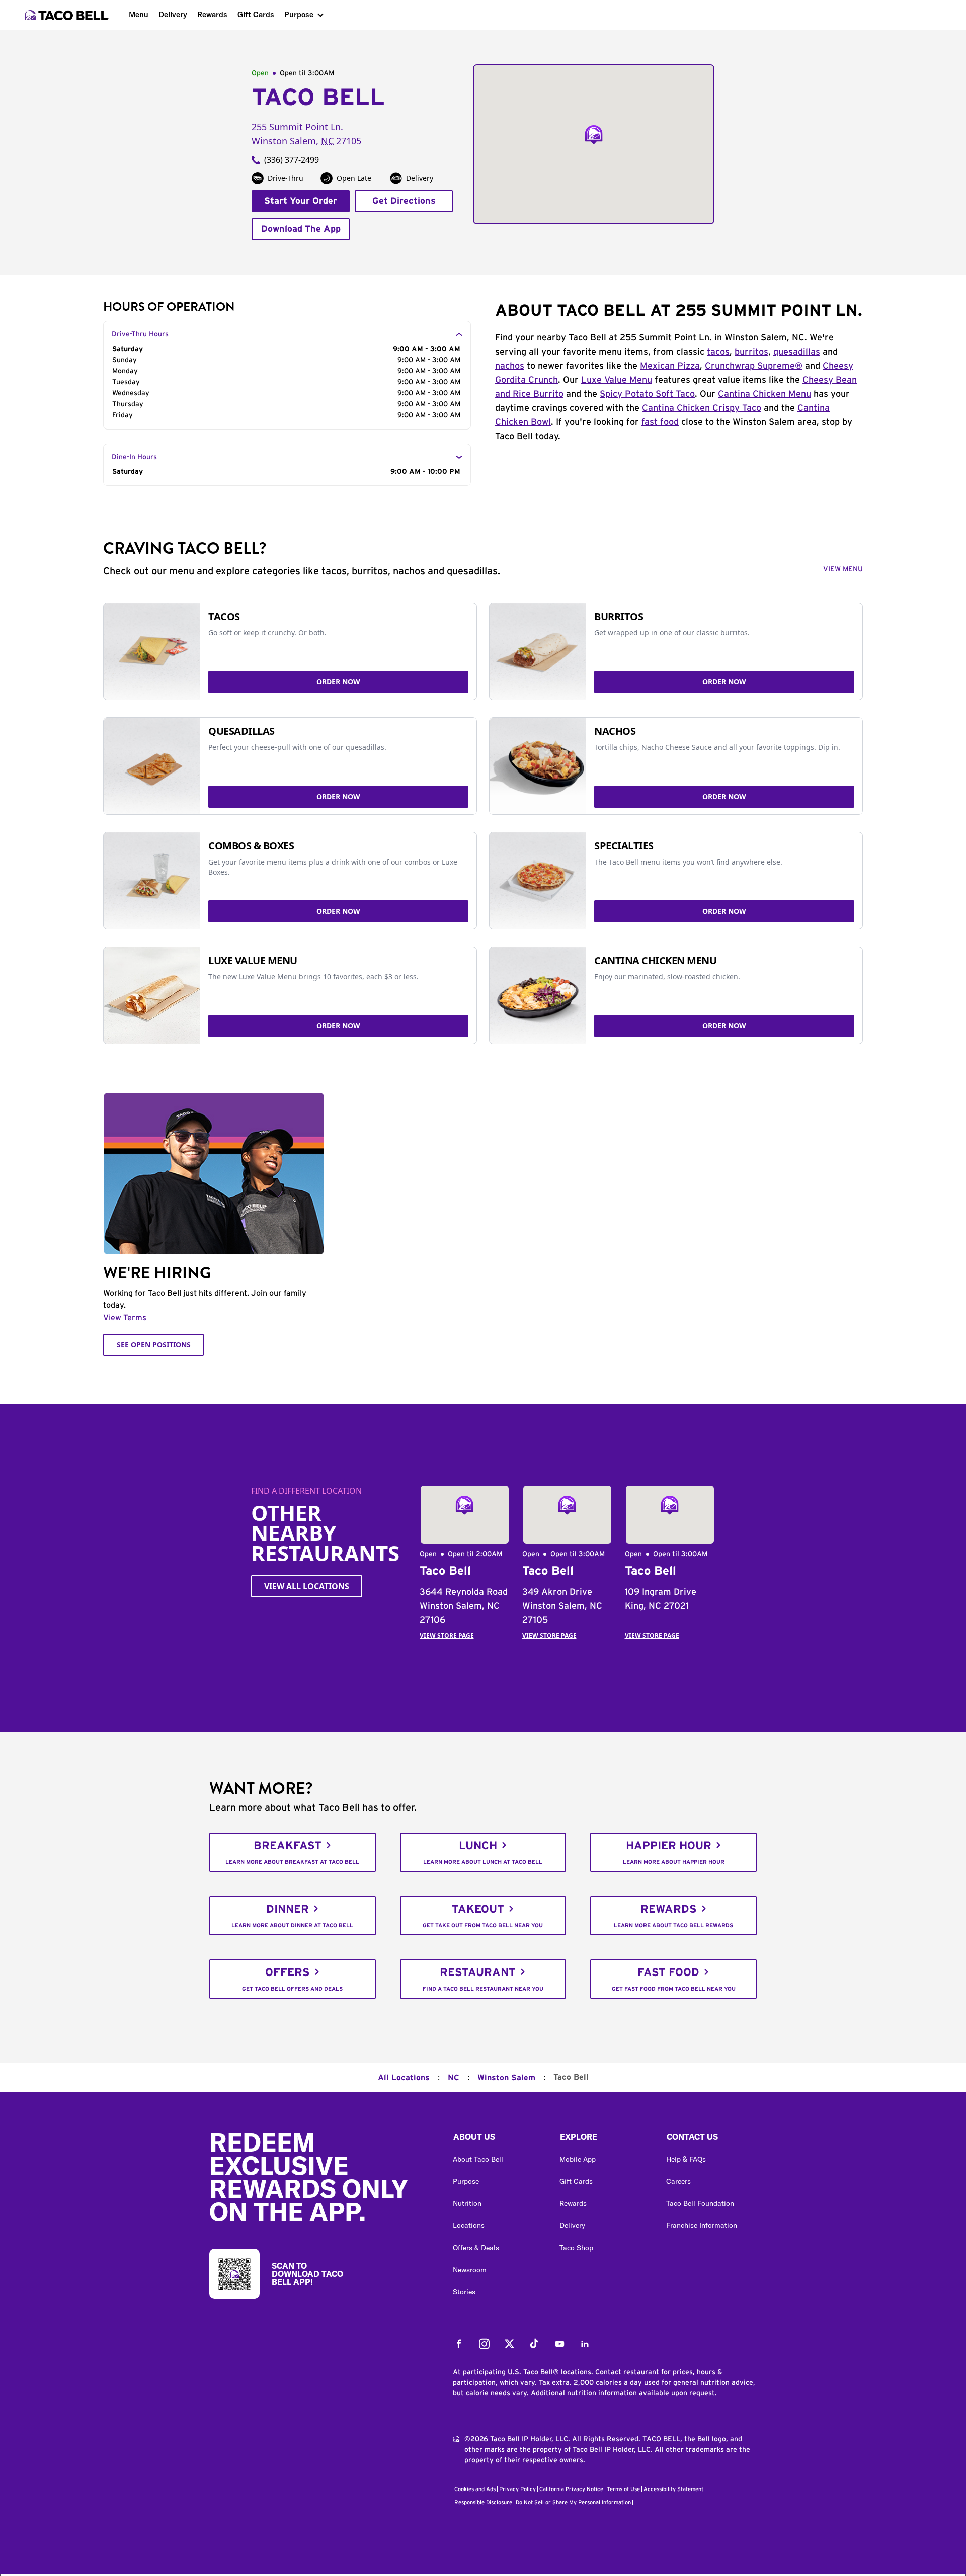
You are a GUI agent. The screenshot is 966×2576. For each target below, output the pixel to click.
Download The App (301, 229)
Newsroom (470, 2270)
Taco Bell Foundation (700, 2203)
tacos (718, 352)
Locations (469, 2225)
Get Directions (404, 201)
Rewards (212, 14)
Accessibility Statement (673, 2489)
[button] (498, 2139)
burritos (751, 352)
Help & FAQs (686, 2159)
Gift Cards (256, 14)
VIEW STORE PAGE (447, 1635)
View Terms (125, 1318)
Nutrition (467, 2203)
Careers (678, 2181)
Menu (139, 14)
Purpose (299, 14)
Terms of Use (623, 2489)
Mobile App (578, 2159)
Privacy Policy (517, 2489)
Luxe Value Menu (617, 380)
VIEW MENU (843, 569)
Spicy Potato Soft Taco (647, 394)
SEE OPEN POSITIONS (154, 1345)
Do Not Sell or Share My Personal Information (573, 2502)
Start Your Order (301, 201)
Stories (464, 2292)
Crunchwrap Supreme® (754, 366)
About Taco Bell (478, 2159)
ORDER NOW (338, 682)
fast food (660, 422)
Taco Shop (576, 2248)
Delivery (173, 14)
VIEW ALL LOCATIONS (307, 1586)
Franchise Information (702, 2225)
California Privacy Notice (571, 2489)
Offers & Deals (476, 2248)
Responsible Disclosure (483, 2502)
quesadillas (797, 352)
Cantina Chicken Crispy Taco (702, 408)
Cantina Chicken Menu (764, 394)
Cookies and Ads (475, 2489)
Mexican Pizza (670, 366)
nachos (510, 366)
